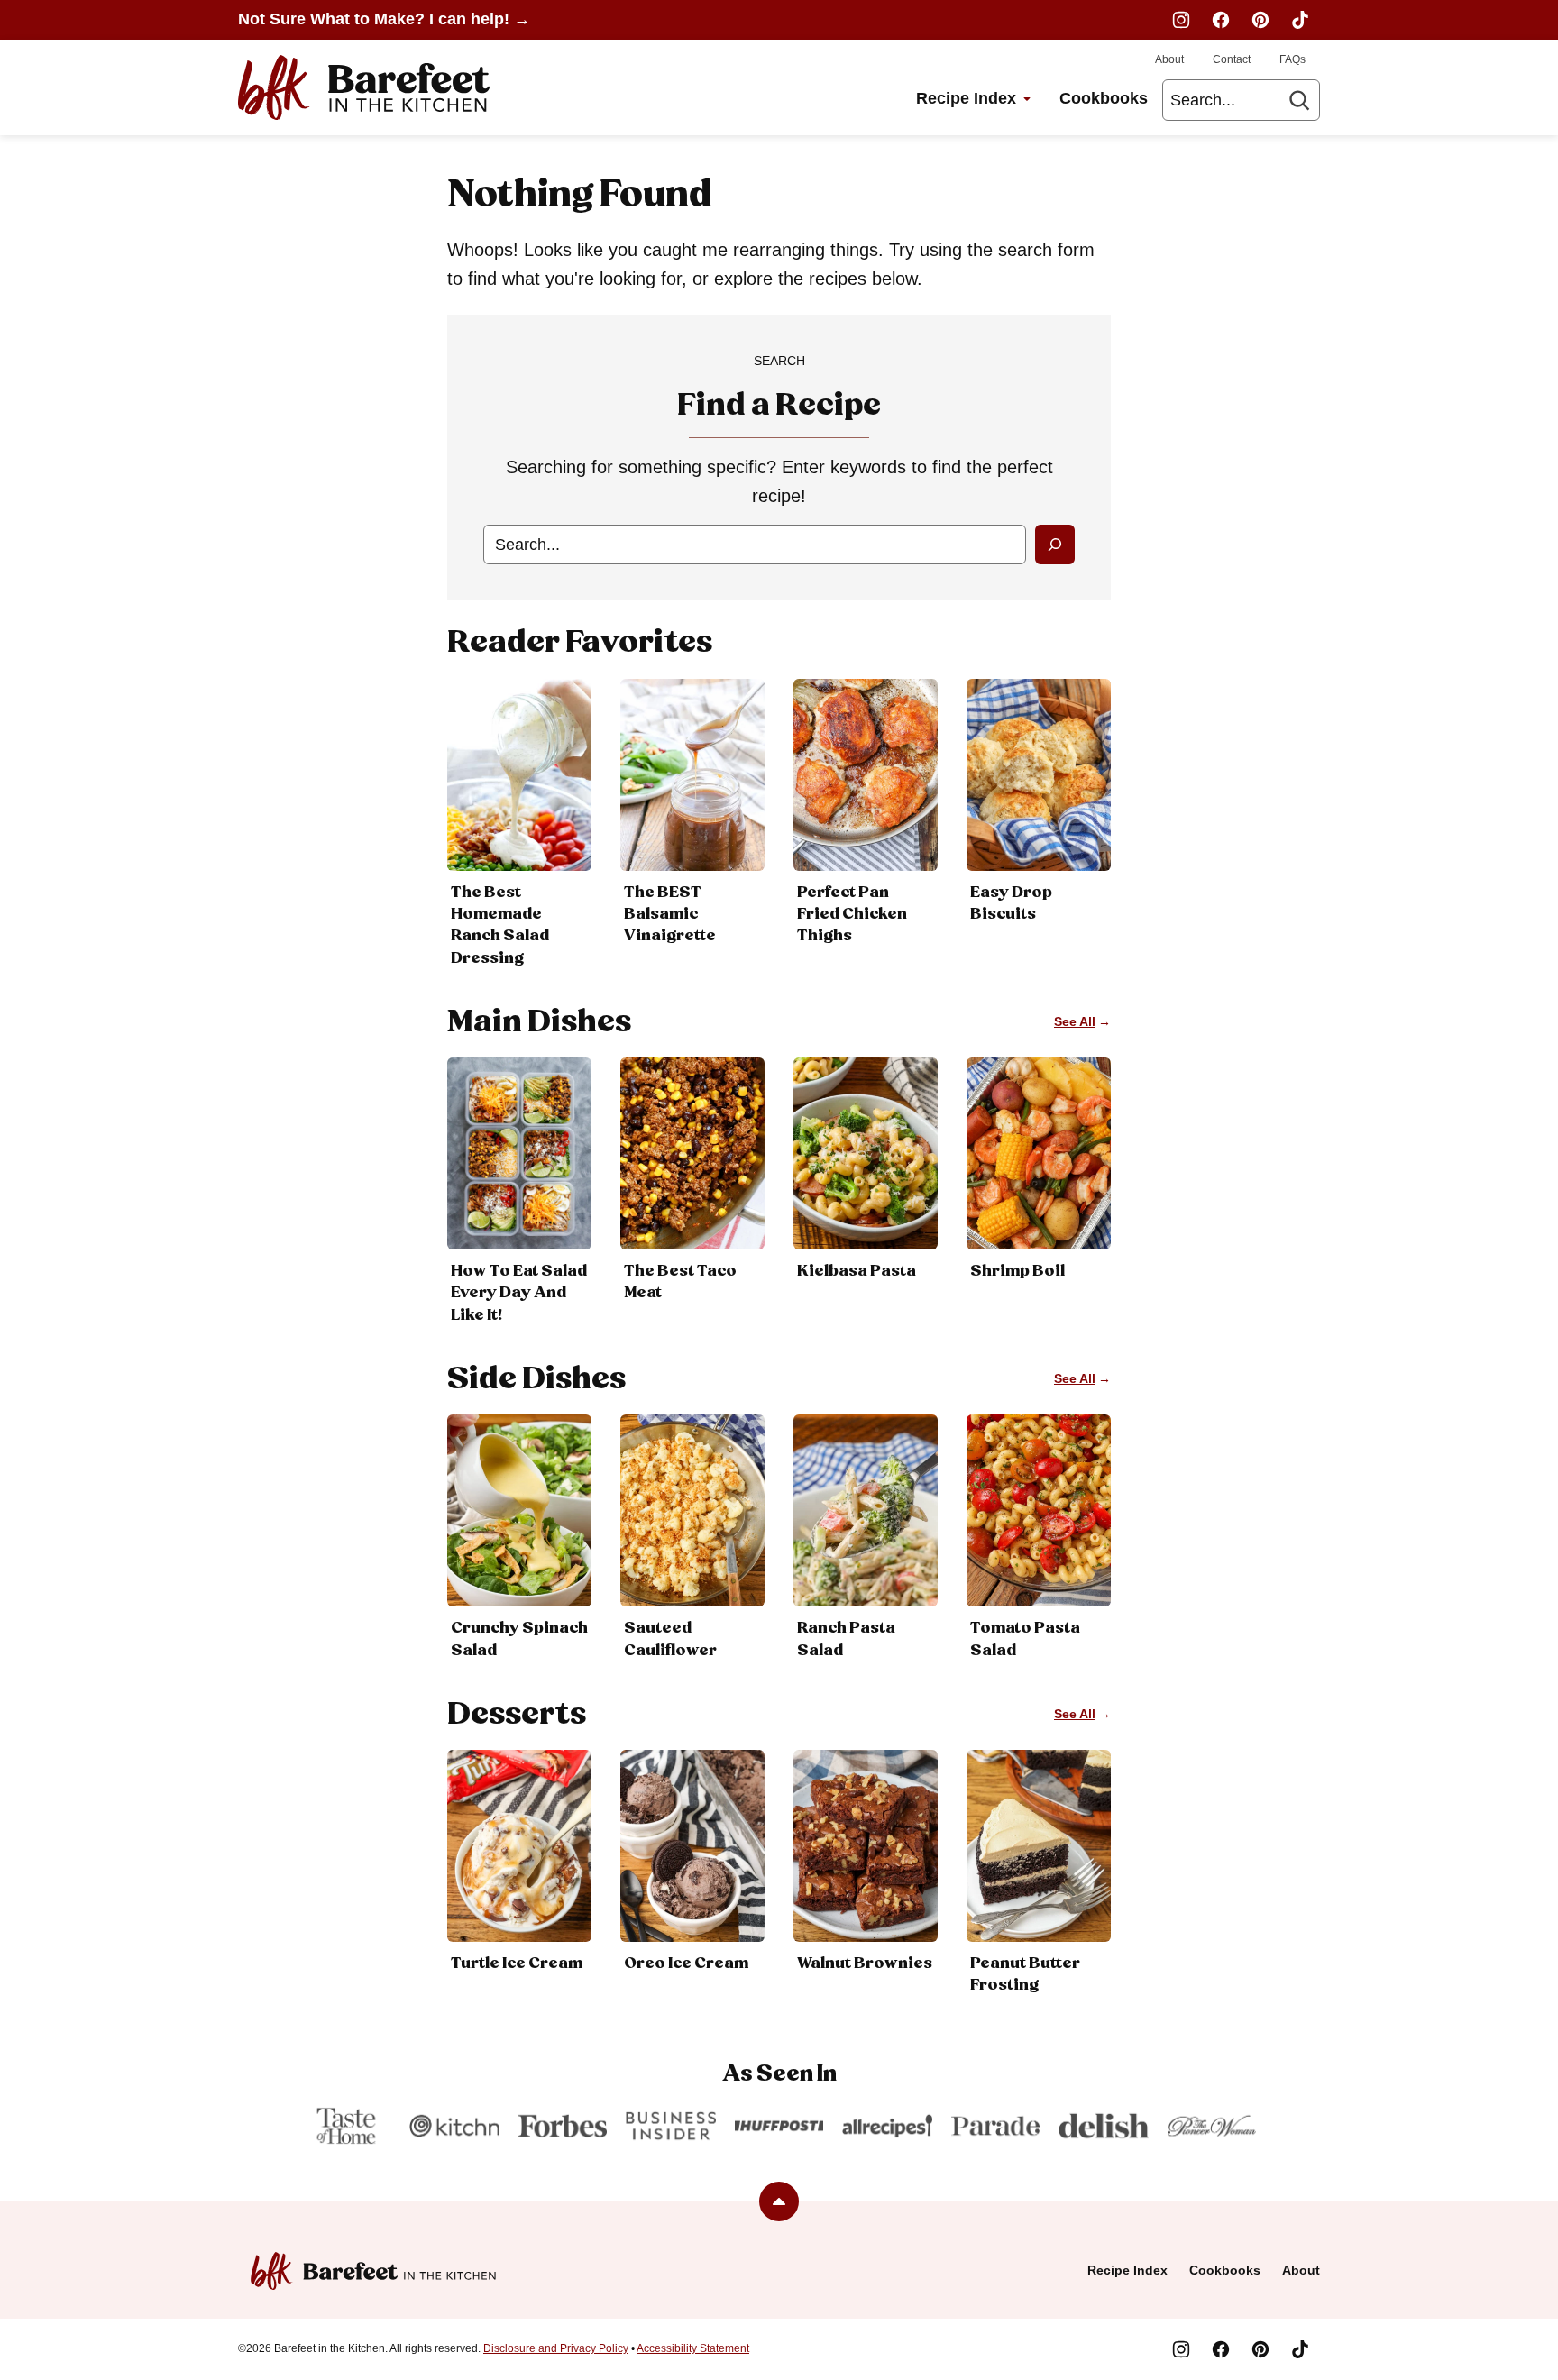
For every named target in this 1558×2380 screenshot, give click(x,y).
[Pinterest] (1260, 20)
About (1169, 59)
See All (1075, 1021)
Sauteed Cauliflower (670, 1639)
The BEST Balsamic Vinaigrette (670, 914)
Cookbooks (1104, 98)
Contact (1232, 59)
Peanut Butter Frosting (1025, 1974)
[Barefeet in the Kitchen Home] (364, 87)
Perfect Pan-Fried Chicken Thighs (852, 914)
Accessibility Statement (693, 2348)
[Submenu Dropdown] (1027, 99)
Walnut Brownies (865, 1963)
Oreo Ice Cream (686, 1963)
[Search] (1299, 100)
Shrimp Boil (1017, 1271)
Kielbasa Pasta (857, 1271)
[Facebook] (1221, 20)
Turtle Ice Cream (517, 1963)
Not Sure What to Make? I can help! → (384, 19)
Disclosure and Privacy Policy (556, 2348)
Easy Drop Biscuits (1011, 903)
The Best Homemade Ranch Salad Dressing (500, 925)
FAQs (1292, 59)
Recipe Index (966, 98)
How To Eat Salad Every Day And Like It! (519, 1293)
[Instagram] (1181, 20)
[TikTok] (1300, 20)
